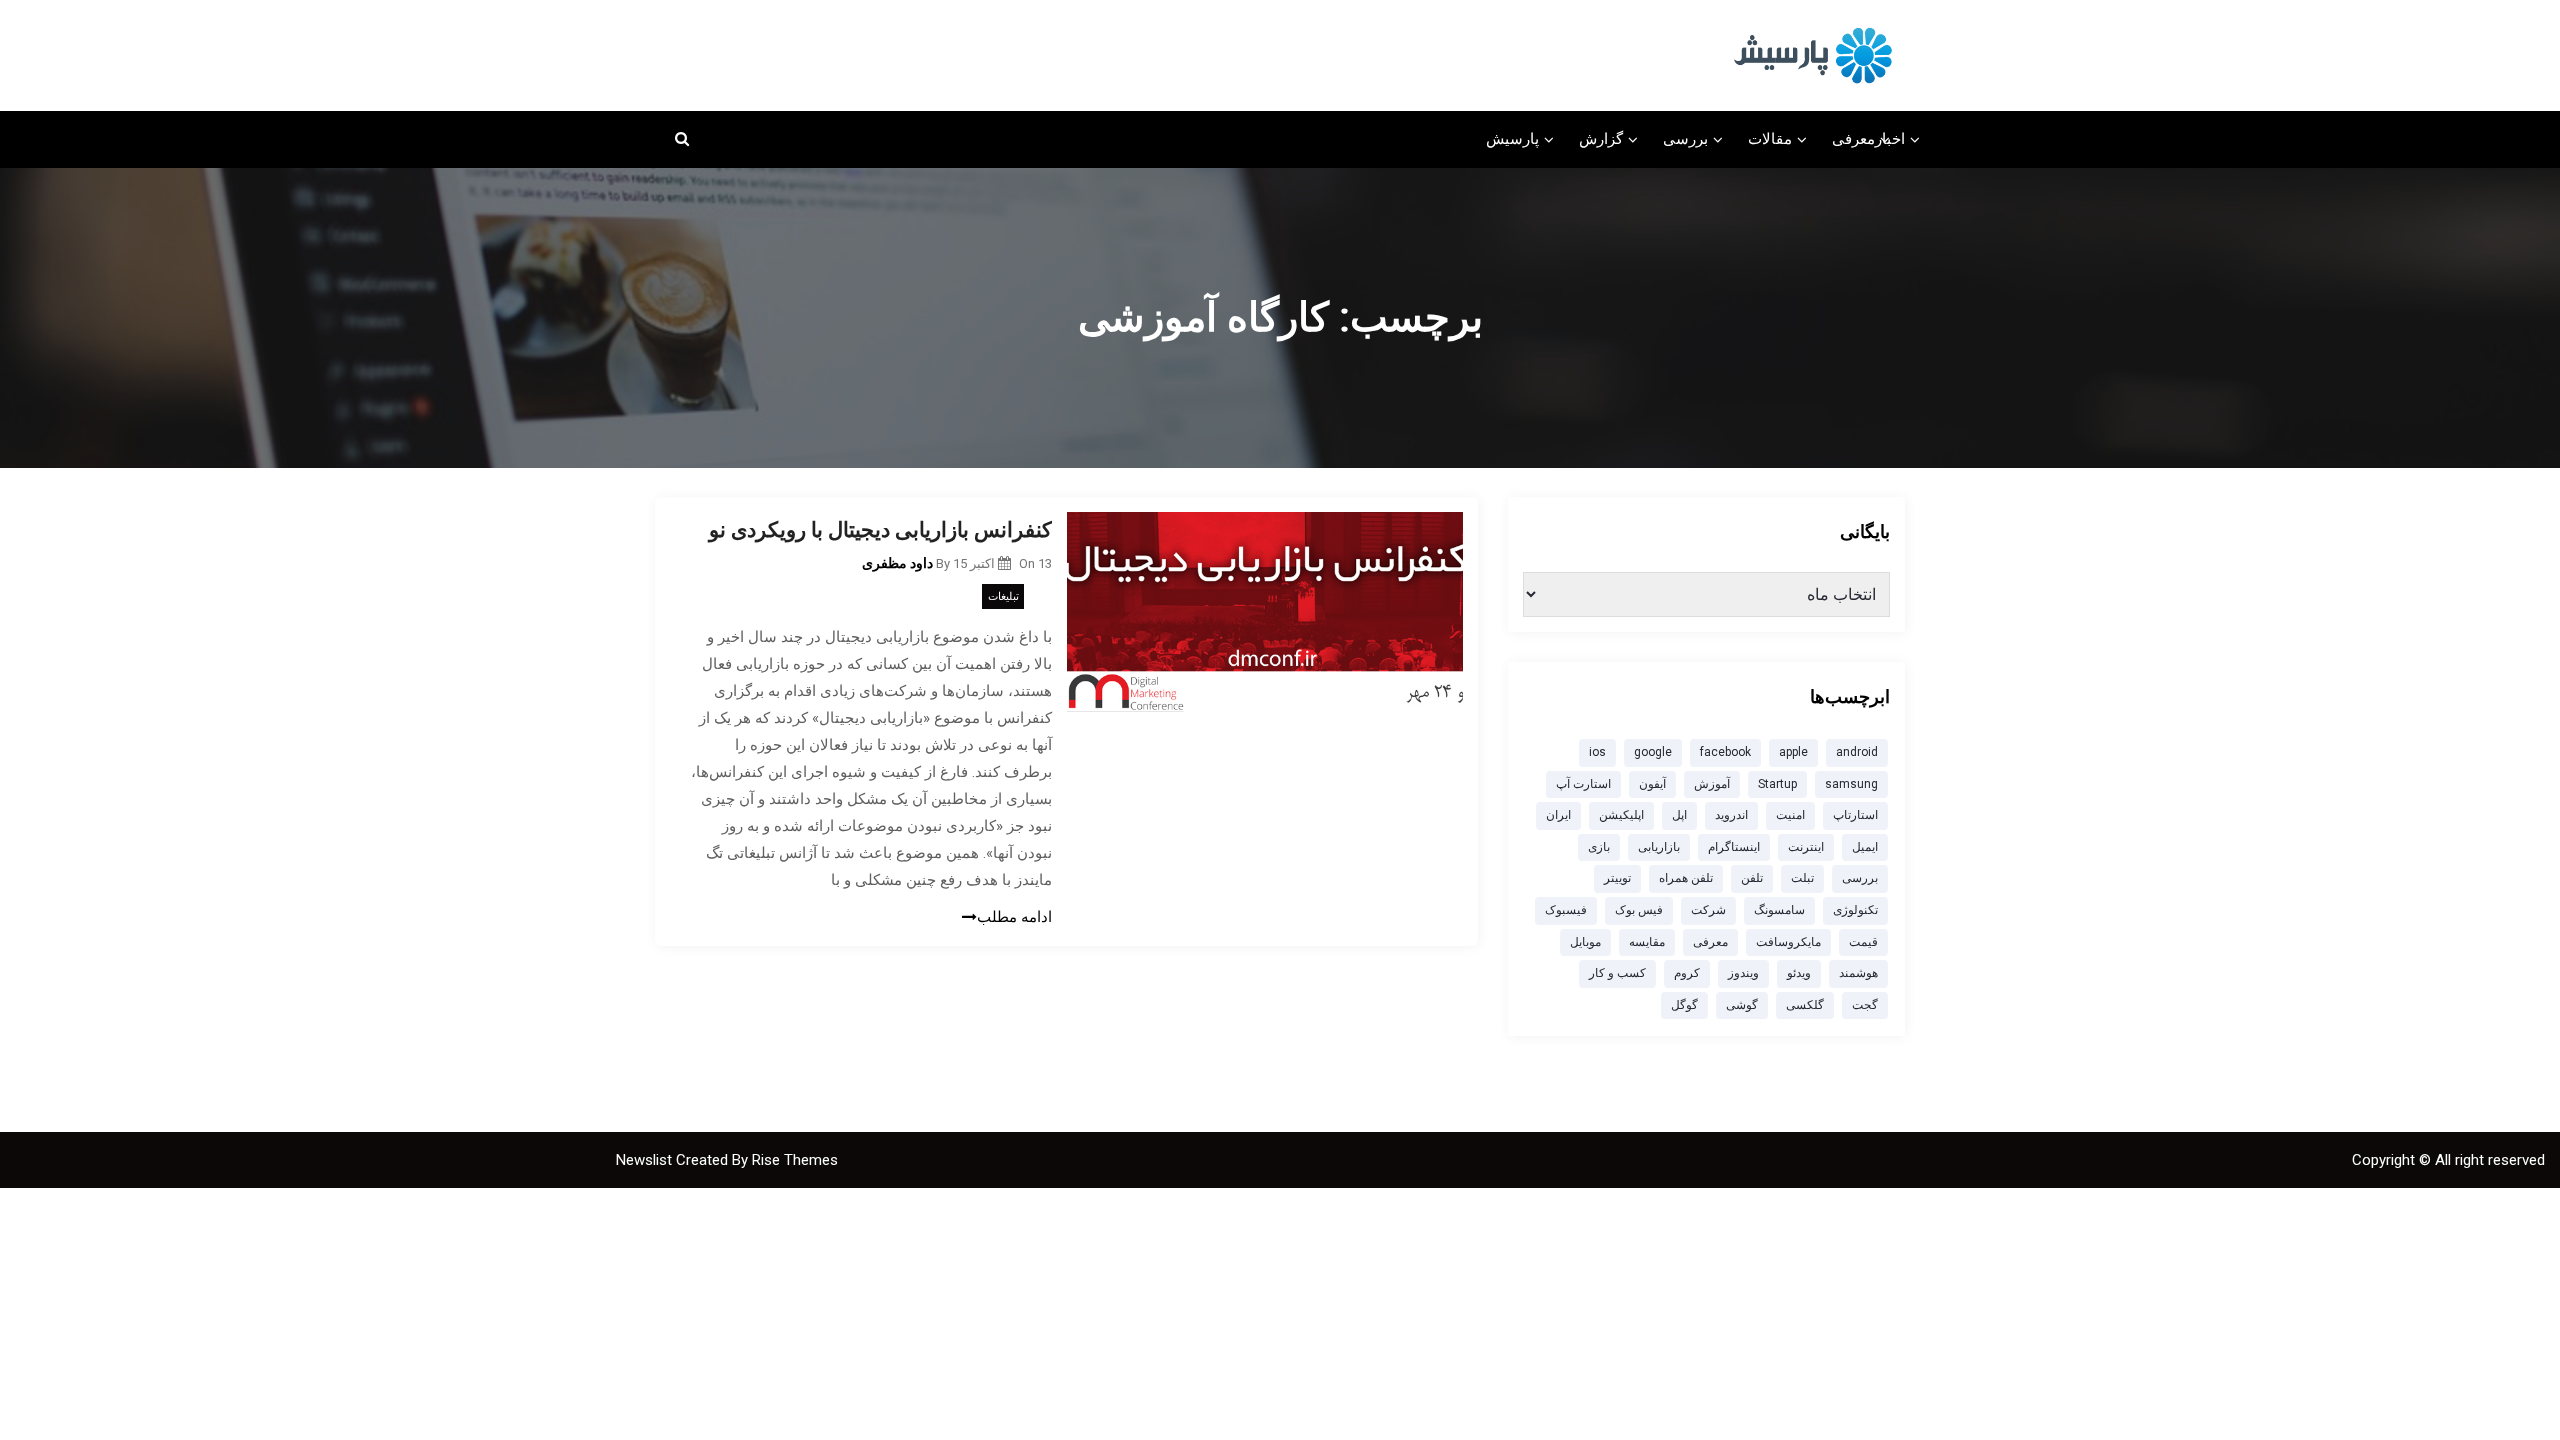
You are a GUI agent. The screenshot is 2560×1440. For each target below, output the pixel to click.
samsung (1851, 784)
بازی (1599, 847)
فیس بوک (1639, 910)
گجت (1865, 1005)
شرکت (1708, 910)
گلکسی (1805, 1005)
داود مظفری (897, 563)
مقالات (1770, 139)
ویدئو (1799, 973)
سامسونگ (1779, 910)
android (1857, 752)
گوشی (1742, 1005)
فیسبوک (1566, 910)
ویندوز (1743, 973)
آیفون (1652, 784)
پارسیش (1512, 139)
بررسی (1685, 139)
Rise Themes (795, 1160)
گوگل (1684, 1005)
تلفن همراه (1686, 878)
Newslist (646, 1160)
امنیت (1790, 815)
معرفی (1853, 139)
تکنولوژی (1855, 910)
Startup (1777, 784)
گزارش (1601, 139)
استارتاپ (1855, 815)
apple (1793, 752)
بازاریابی (1659, 847)
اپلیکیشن (1621, 815)
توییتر (1617, 878)
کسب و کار (1617, 973)
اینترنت (1806, 847)
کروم (1687, 973)
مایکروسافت (1788, 942)
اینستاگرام (1734, 847)
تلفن (1752, 878)
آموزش (1712, 784)
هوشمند (1858, 973)
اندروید (1731, 815)
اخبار (1890, 139)
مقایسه (1647, 942)
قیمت (1863, 942)
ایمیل (1865, 847)
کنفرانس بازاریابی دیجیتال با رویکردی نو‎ (880, 530)
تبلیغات (1003, 596)
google (1653, 752)
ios (1597, 752)
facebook (1725, 752)
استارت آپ (1583, 784)
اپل (1679, 815)
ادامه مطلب (1014, 917)
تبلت (1802, 878)
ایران (1558, 815)
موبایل (1585, 942)
